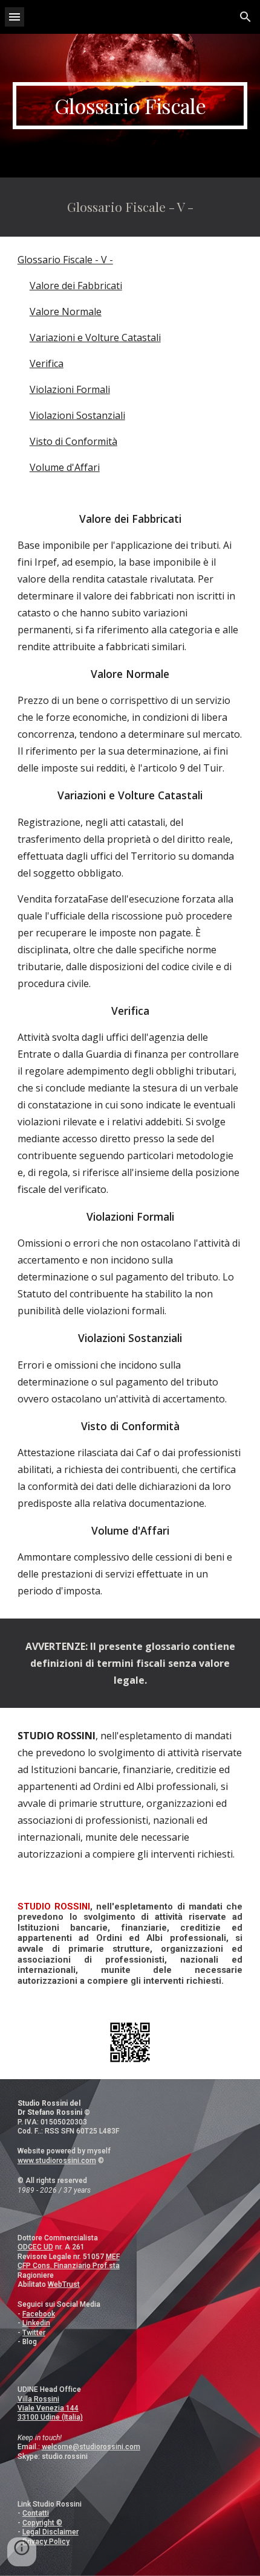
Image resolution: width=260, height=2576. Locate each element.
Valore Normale (66, 312)
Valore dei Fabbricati (76, 286)
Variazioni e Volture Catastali (95, 337)
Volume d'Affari (65, 467)
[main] (130, 106)
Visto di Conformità (73, 441)
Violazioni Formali (70, 389)
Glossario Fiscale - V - (65, 260)
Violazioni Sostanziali (77, 415)
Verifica (47, 363)
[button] (15, 17)
